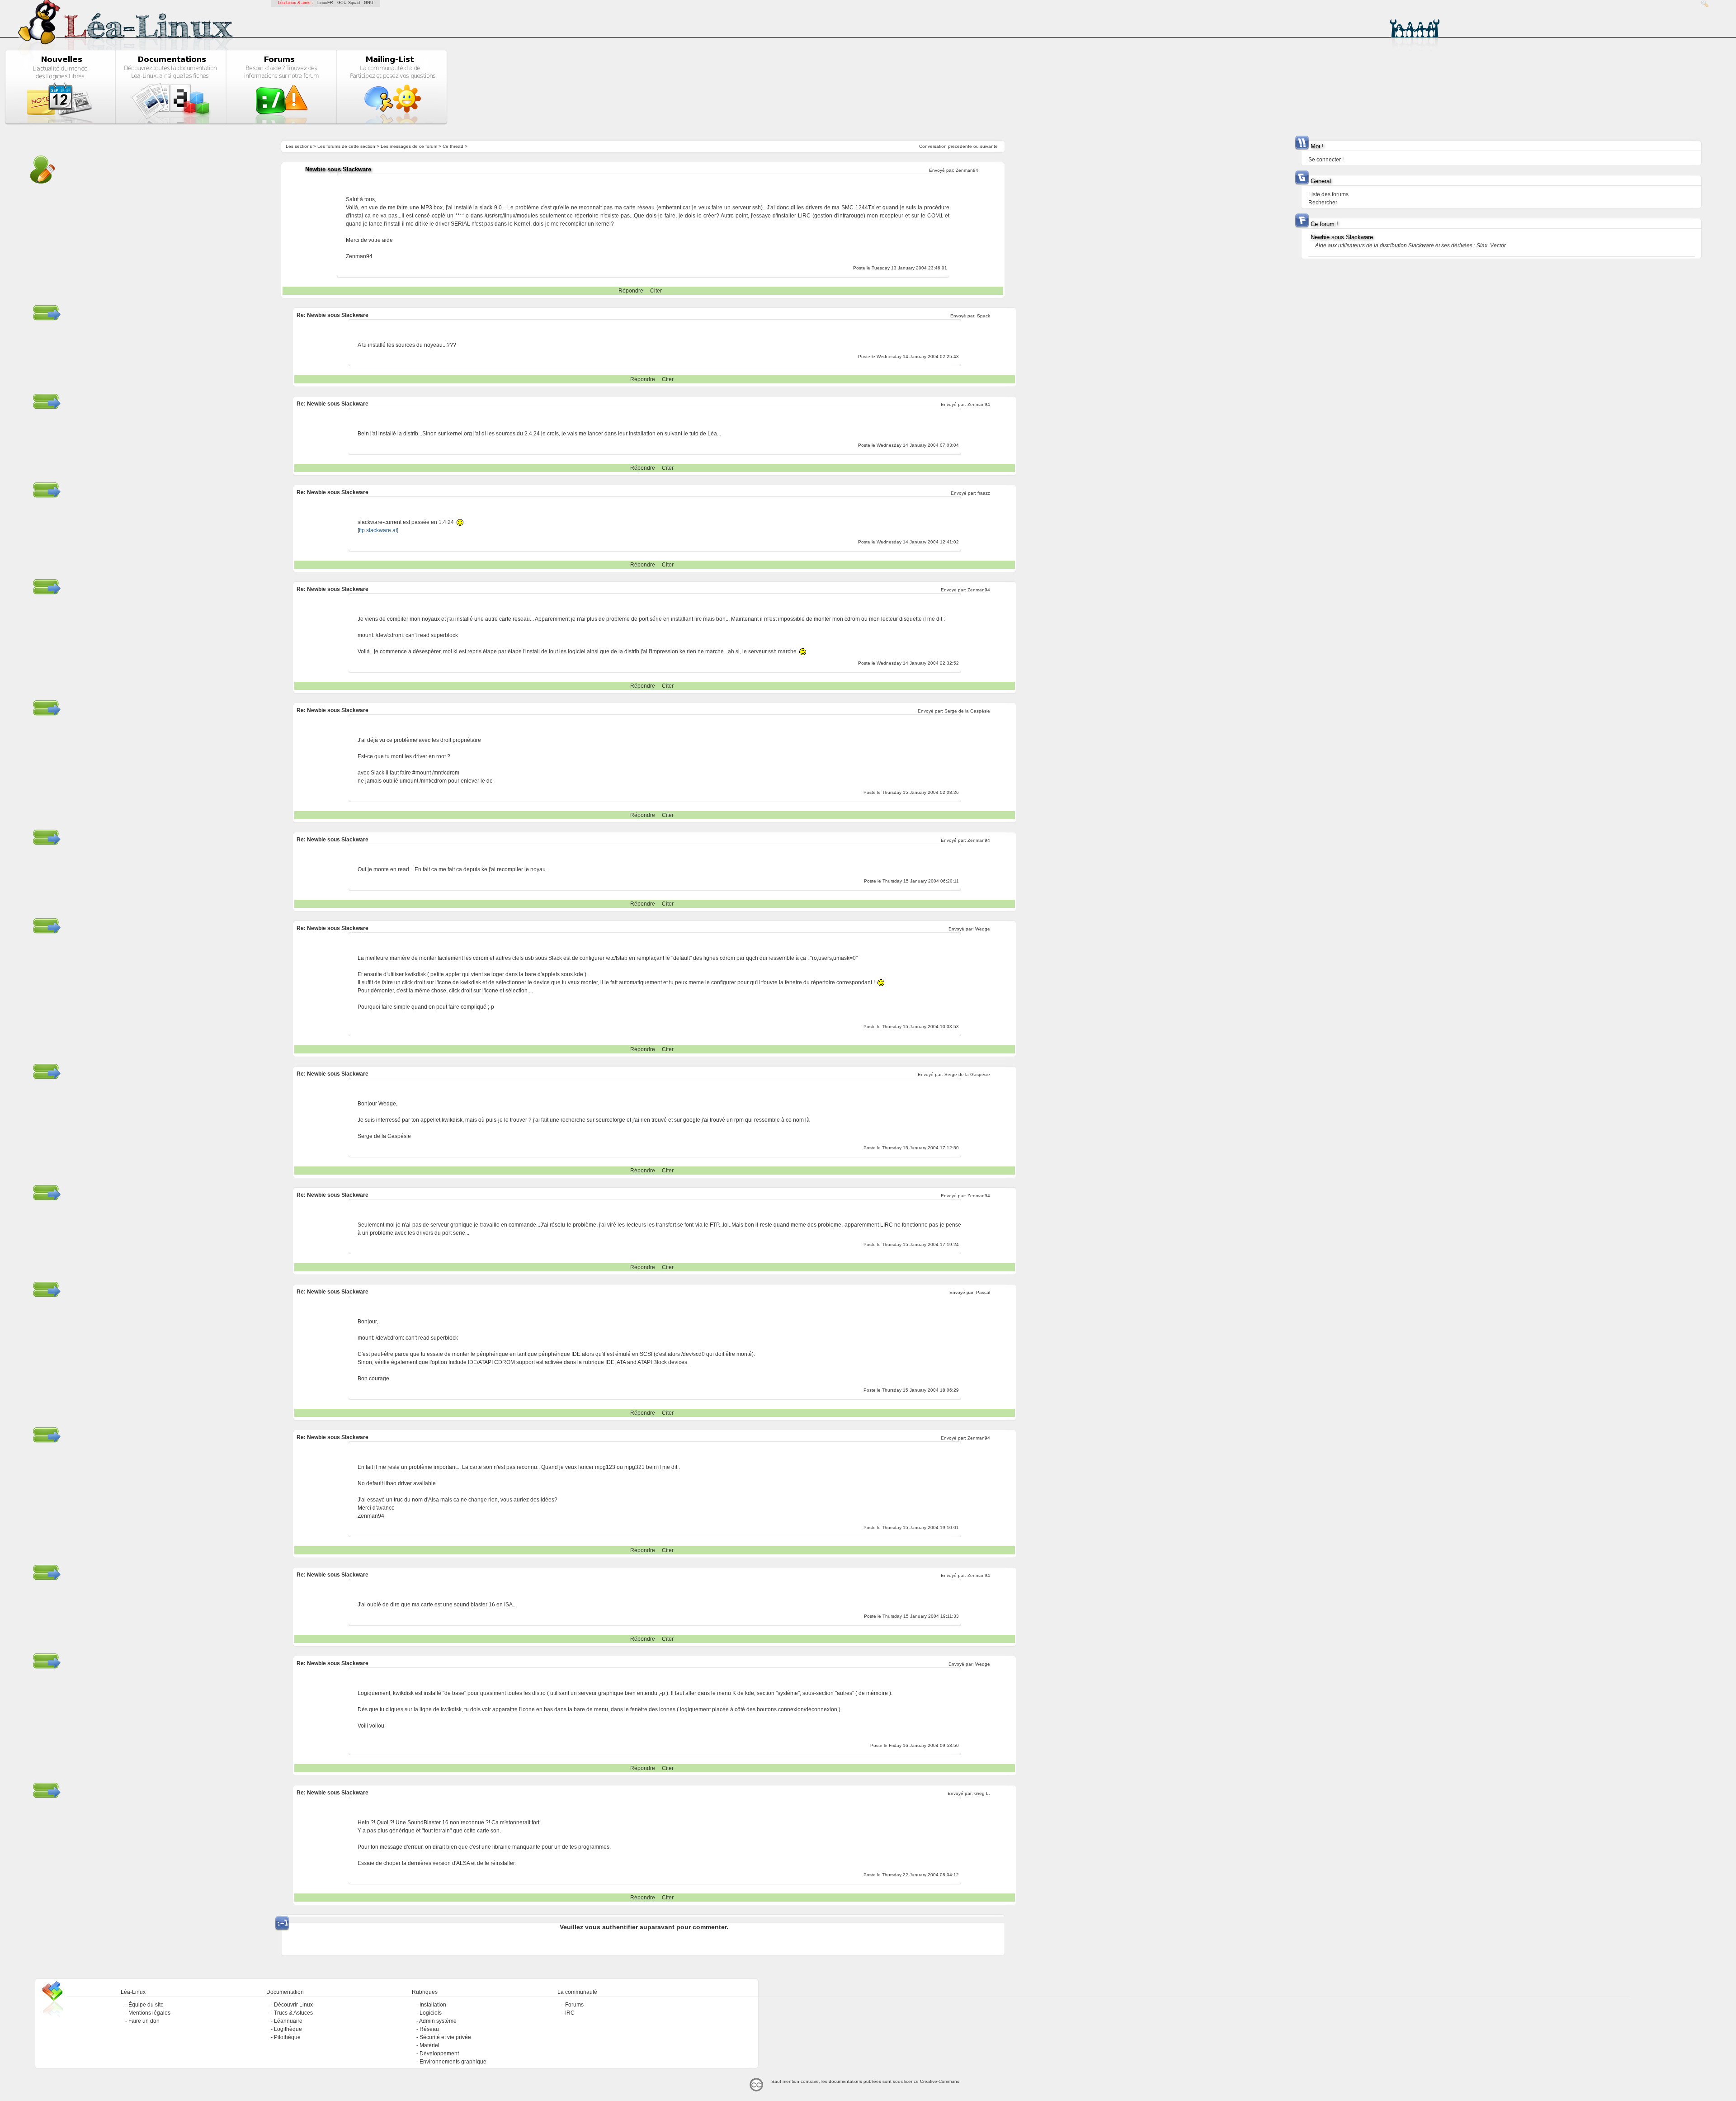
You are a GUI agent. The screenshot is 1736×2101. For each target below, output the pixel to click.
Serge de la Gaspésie (967, 711)
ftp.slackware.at (378, 530)
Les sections (299, 146)
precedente (960, 146)
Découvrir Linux (293, 2005)
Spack (984, 316)
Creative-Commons (940, 2081)
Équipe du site (146, 2005)
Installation (433, 2005)
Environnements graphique (453, 2062)
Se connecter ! (1326, 160)
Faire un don (144, 2021)
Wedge (983, 929)
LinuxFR (325, 3)
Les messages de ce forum (409, 146)
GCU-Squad (349, 3)
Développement (439, 2054)
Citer (656, 291)
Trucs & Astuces (293, 2013)
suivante (989, 146)
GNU (369, 3)
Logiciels (431, 2013)
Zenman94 (967, 170)
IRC (570, 2013)
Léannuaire (288, 2021)
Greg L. (982, 1793)
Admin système (438, 2021)
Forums (574, 2005)
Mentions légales (149, 2013)
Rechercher (1323, 203)
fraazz (984, 493)
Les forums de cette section (346, 146)
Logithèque (288, 2029)
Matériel (429, 2045)
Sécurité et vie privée (445, 2037)
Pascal (983, 1292)
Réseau (429, 2029)
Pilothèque (287, 2037)
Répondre (631, 291)
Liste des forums (1328, 194)
